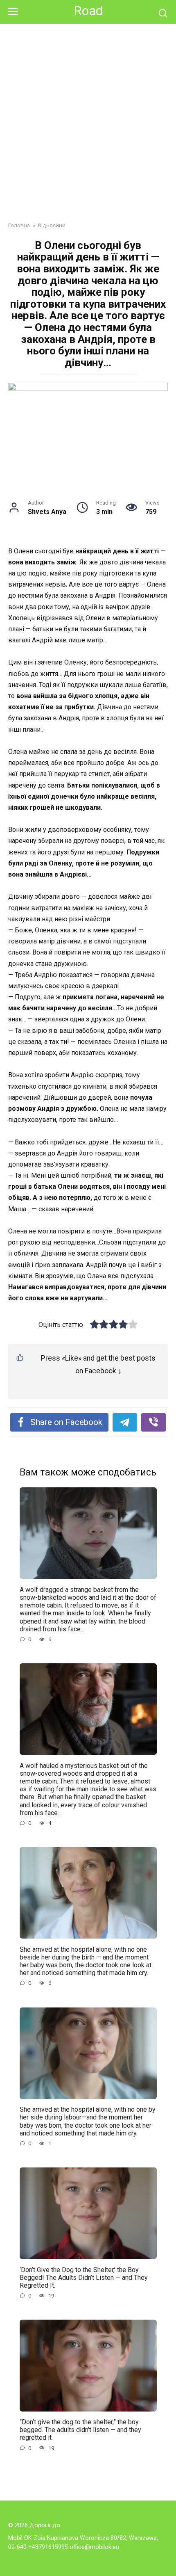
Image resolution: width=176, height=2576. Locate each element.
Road (88, 11)
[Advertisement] (88, 129)
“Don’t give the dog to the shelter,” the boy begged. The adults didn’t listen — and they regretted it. (80, 2430)
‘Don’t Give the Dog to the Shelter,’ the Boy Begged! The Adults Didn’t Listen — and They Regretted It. (84, 2277)
